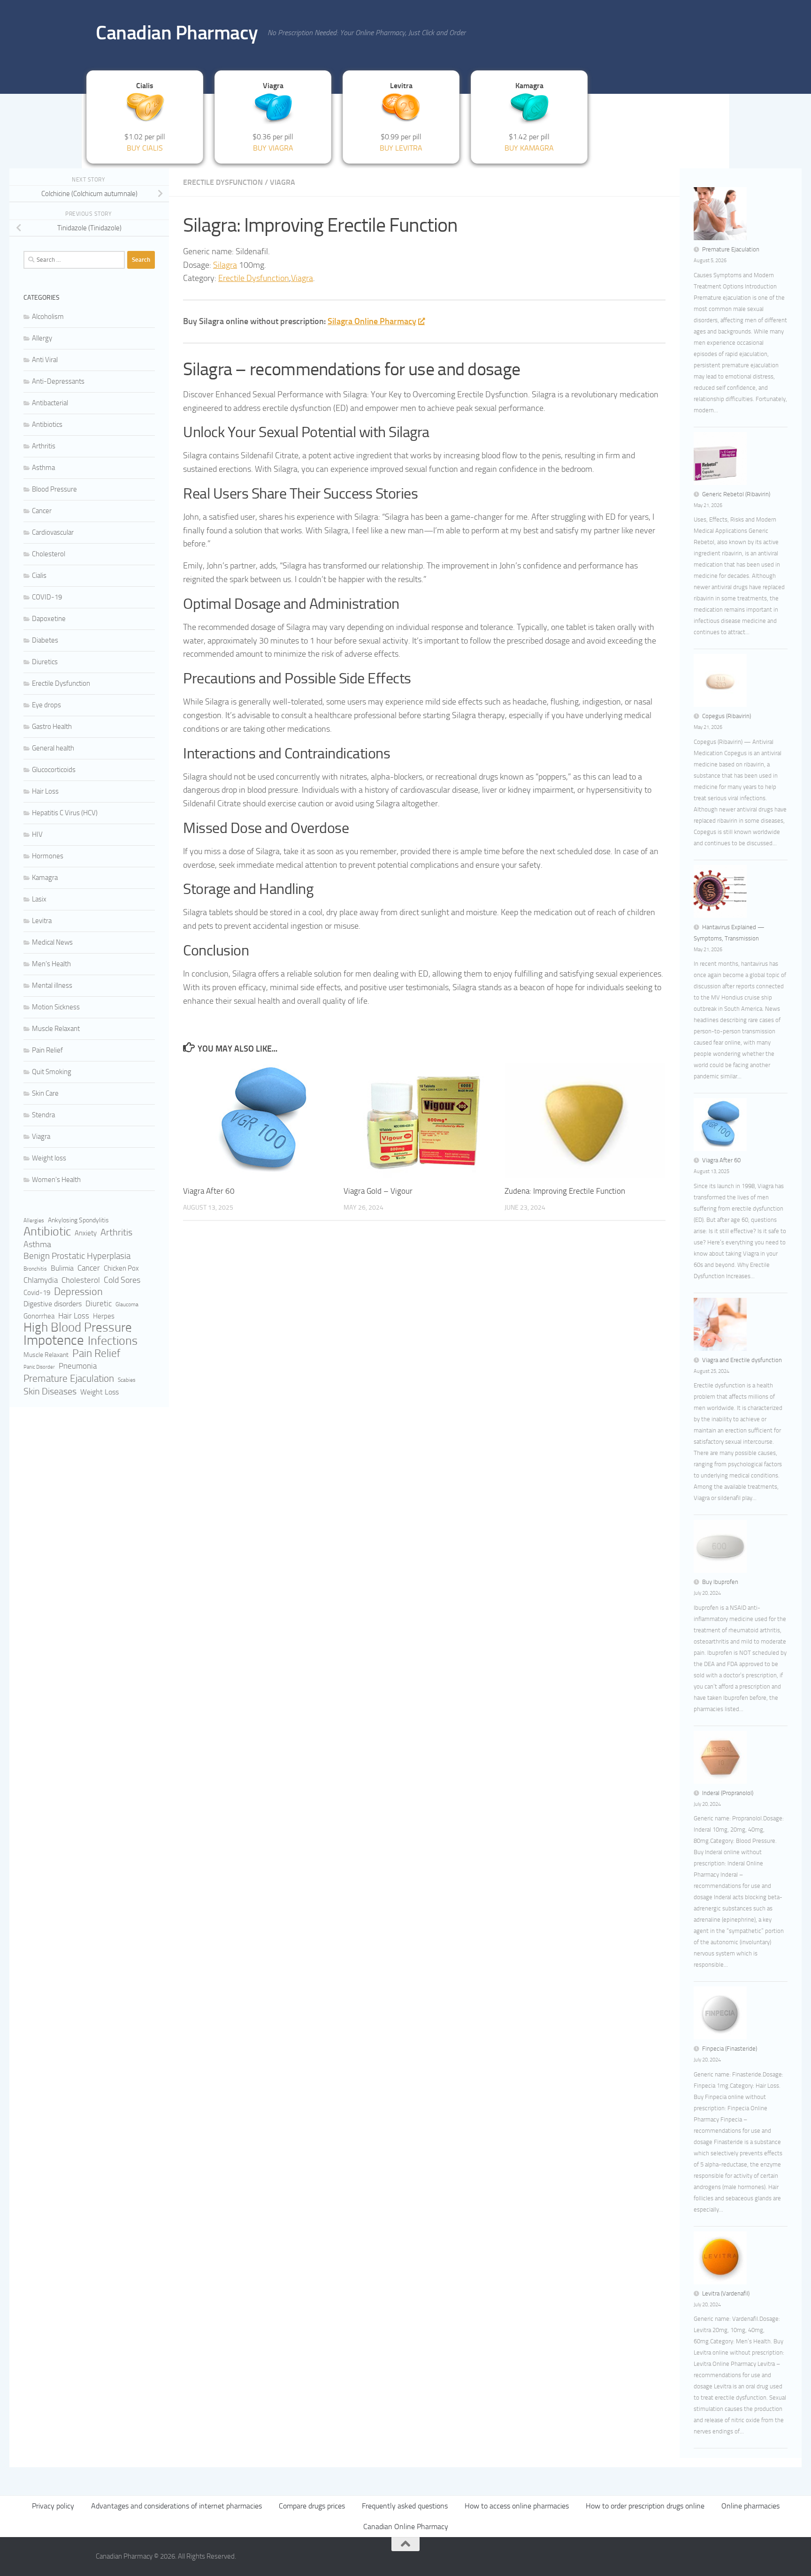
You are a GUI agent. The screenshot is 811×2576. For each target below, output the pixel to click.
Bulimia (62, 1268)
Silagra (225, 265)
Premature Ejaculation (69, 1379)
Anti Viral (45, 360)
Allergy (42, 338)
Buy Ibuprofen (720, 1582)
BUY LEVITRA (401, 148)
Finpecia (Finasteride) (730, 2049)
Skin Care (45, 1093)
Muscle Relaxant (56, 1029)
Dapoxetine (49, 619)
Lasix (39, 899)
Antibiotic (47, 1232)
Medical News (52, 942)
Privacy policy (53, 2506)
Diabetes (45, 640)
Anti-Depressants (58, 381)
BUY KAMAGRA (529, 148)
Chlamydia (41, 1280)
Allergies (34, 1220)
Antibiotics (47, 424)
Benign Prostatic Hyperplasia (77, 1256)
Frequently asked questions (405, 2506)
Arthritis (44, 446)
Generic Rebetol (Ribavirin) (736, 494)
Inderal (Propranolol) (728, 1793)
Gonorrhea (39, 1316)
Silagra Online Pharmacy (372, 321)
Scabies (127, 1380)
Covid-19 (37, 1293)
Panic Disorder (39, 1367)
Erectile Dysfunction (223, 182)
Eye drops (46, 705)
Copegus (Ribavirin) (727, 716)
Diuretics (45, 662)
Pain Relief (47, 1050)
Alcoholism (48, 317)
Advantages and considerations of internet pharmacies (176, 2506)
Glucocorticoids (54, 770)
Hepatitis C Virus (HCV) (65, 813)
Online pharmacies (750, 2506)
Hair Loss (45, 791)
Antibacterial (50, 403)
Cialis (39, 576)
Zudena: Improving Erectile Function (565, 1191)
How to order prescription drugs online (645, 2506)
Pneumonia (78, 1366)
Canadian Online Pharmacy (406, 2527)
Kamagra (45, 878)
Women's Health (56, 1180)
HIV (37, 834)
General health (53, 748)
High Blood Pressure (78, 1327)
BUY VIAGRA (273, 148)
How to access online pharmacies (517, 2506)
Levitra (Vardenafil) (726, 2293)
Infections (113, 1341)
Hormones (48, 856)
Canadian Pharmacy (177, 33)
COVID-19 (47, 597)
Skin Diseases (50, 1391)
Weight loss (49, 1158)
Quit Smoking (52, 1072)
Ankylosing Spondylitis (78, 1220)
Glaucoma (127, 1304)
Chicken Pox (121, 1268)
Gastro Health (52, 727)
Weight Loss (99, 1392)
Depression (78, 1292)
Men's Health (51, 964)
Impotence (54, 1341)
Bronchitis (35, 1269)
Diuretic (99, 1304)
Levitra (42, 921)
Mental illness (52, 985)
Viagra (283, 182)
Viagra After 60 (209, 1191)
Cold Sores (122, 1280)
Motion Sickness (56, 1007)
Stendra (43, 1115)
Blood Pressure (54, 489)
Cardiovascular (53, 532)
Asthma (43, 468)
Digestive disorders (53, 1304)
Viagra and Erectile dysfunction (742, 1360)
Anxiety (86, 1233)
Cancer (42, 511)
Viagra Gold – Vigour (378, 1191)
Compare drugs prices (312, 2506)
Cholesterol (49, 554)
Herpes (104, 1316)
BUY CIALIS (145, 148)
